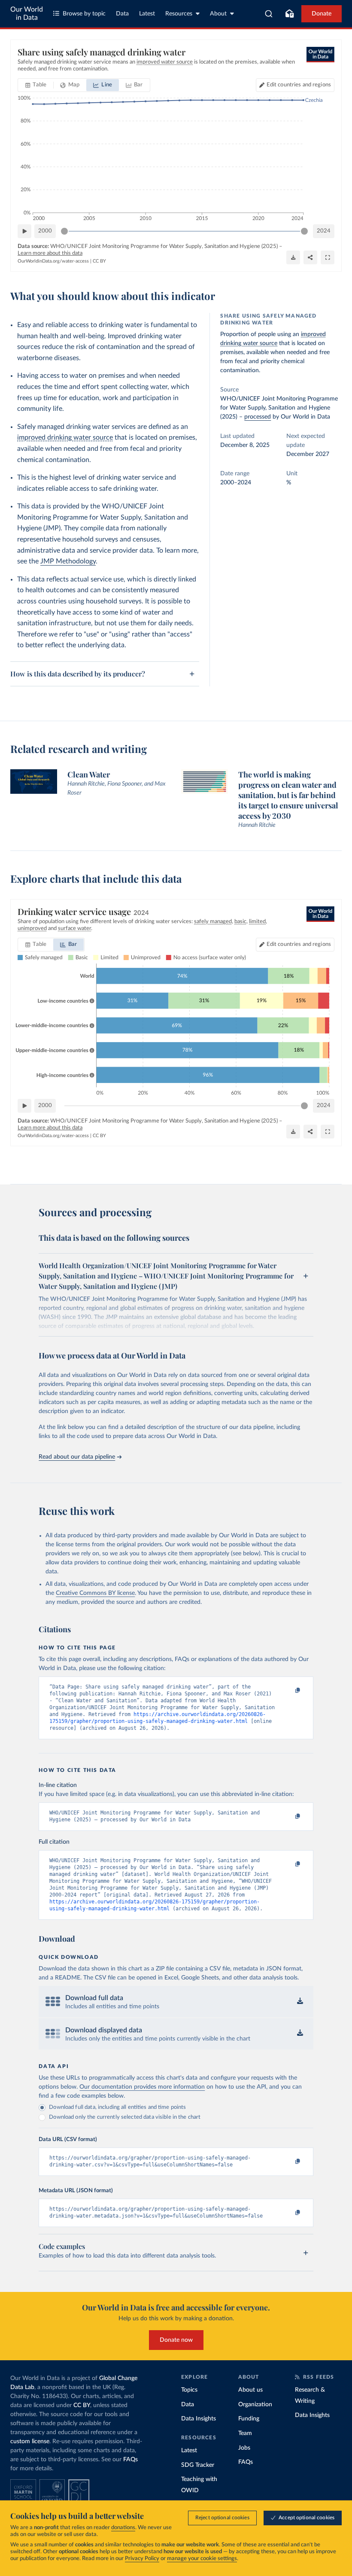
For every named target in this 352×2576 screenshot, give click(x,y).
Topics (189, 2390)
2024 (324, 231)
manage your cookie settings (202, 2559)
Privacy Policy (142, 2559)
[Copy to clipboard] (289, 1691)
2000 (45, 231)
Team (245, 2433)
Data (122, 14)
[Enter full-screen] (328, 257)
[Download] (293, 257)
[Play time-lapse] (24, 231)
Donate (322, 14)
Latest (147, 14)
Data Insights (199, 2419)
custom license (30, 2441)
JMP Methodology (68, 561)
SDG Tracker (198, 2465)
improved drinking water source (65, 437)
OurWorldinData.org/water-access (53, 261)
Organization (255, 2405)
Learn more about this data (50, 253)
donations (123, 2528)
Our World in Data (27, 14)
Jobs (244, 2448)
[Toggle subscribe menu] (289, 14)
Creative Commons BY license (95, 1593)
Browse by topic (84, 14)
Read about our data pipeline (77, 1457)
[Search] (269, 14)
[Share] (310, 257)
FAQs (130, 2460)
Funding (249, 2419)
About (218, 14)
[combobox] (269, 14)
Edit (299, 85)
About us (250, 2390)
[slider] (64, 231)
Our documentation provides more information (142, 2087)
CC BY (99, 261)
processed (258, 417)
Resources (179, 14)
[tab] (36, 85)
